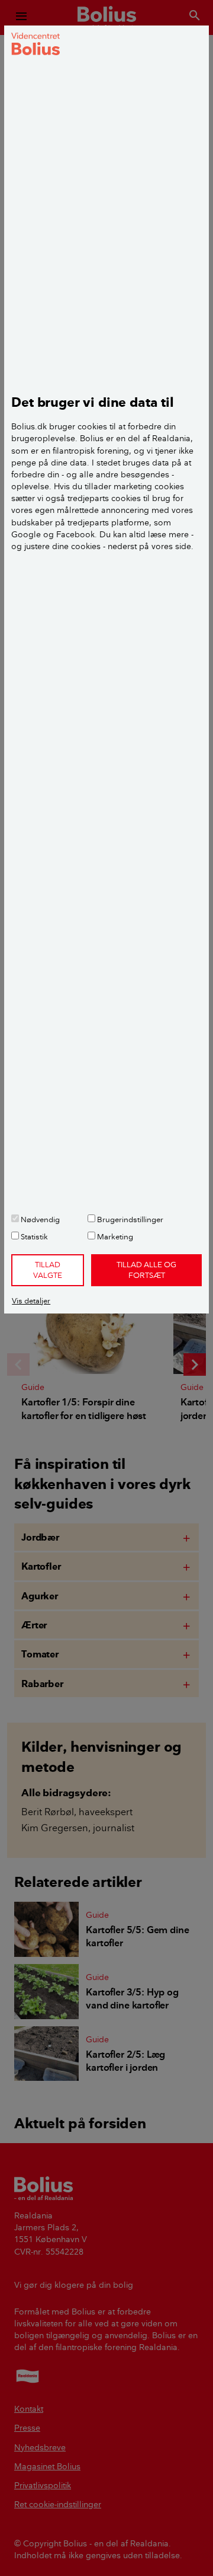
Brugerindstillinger (129, 1219)
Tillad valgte (48, 1270)
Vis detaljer (31, 1300)
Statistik (33, 1236)
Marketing (114, 1236)
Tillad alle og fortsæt (146, 1270)
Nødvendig (39, 1219)
